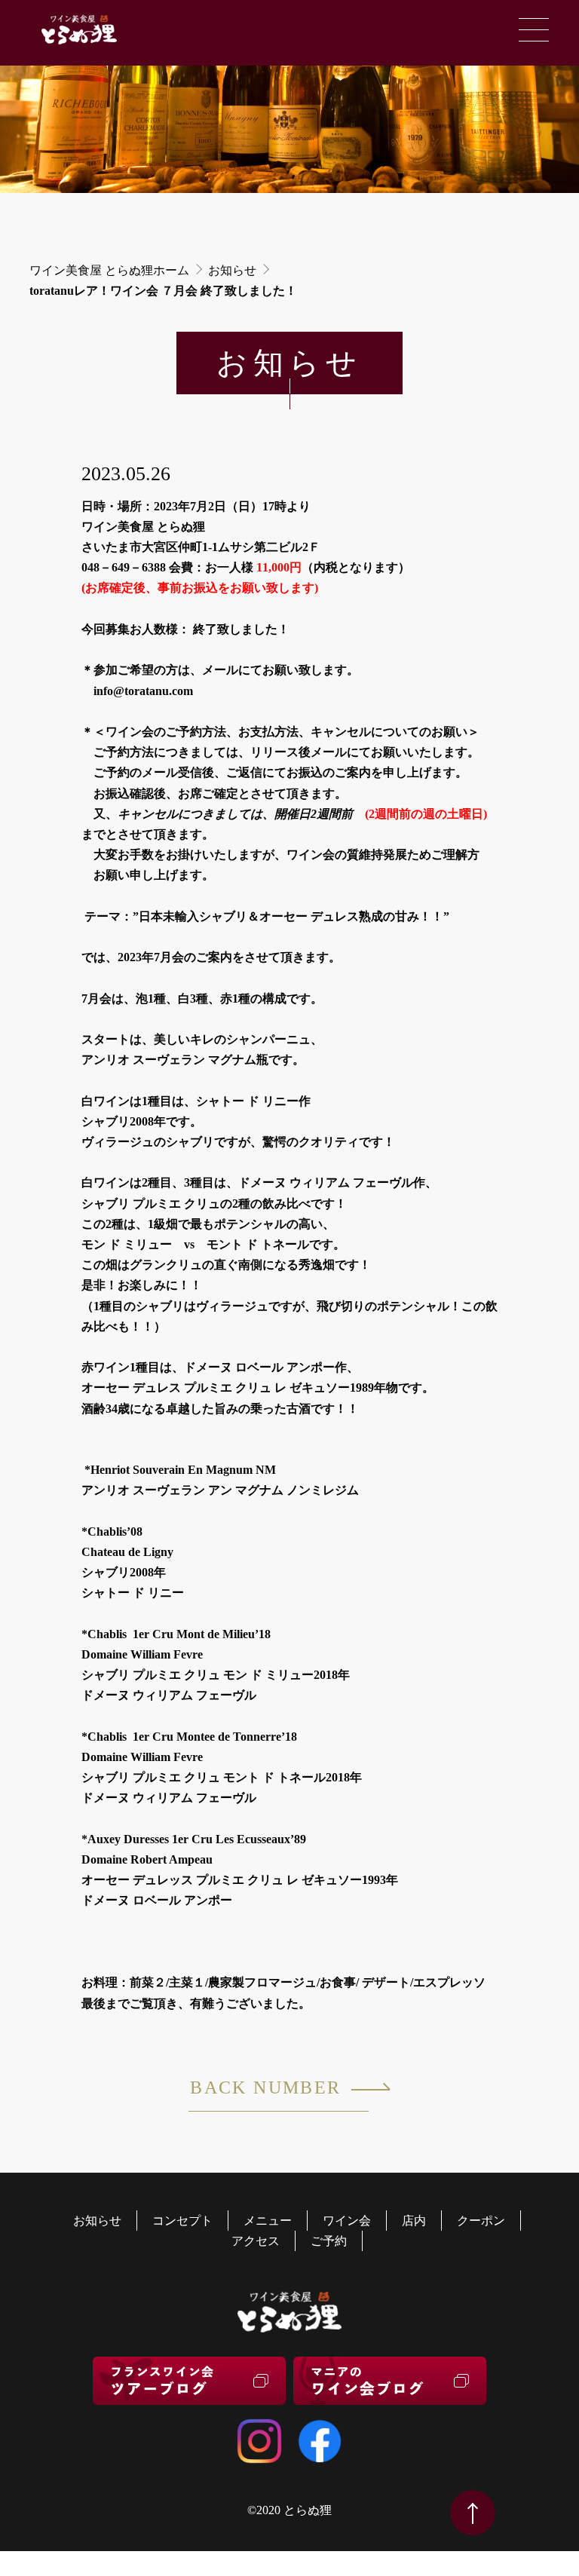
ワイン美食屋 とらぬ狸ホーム (109, 270)
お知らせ (232, 270)
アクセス (256, 2241)
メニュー (268, 2221)
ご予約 (329, 2241)
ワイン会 (347, 2221)
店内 (414, 2221)
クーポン (481, 2221)
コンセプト (182, 2221)
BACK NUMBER (265, 2087)
